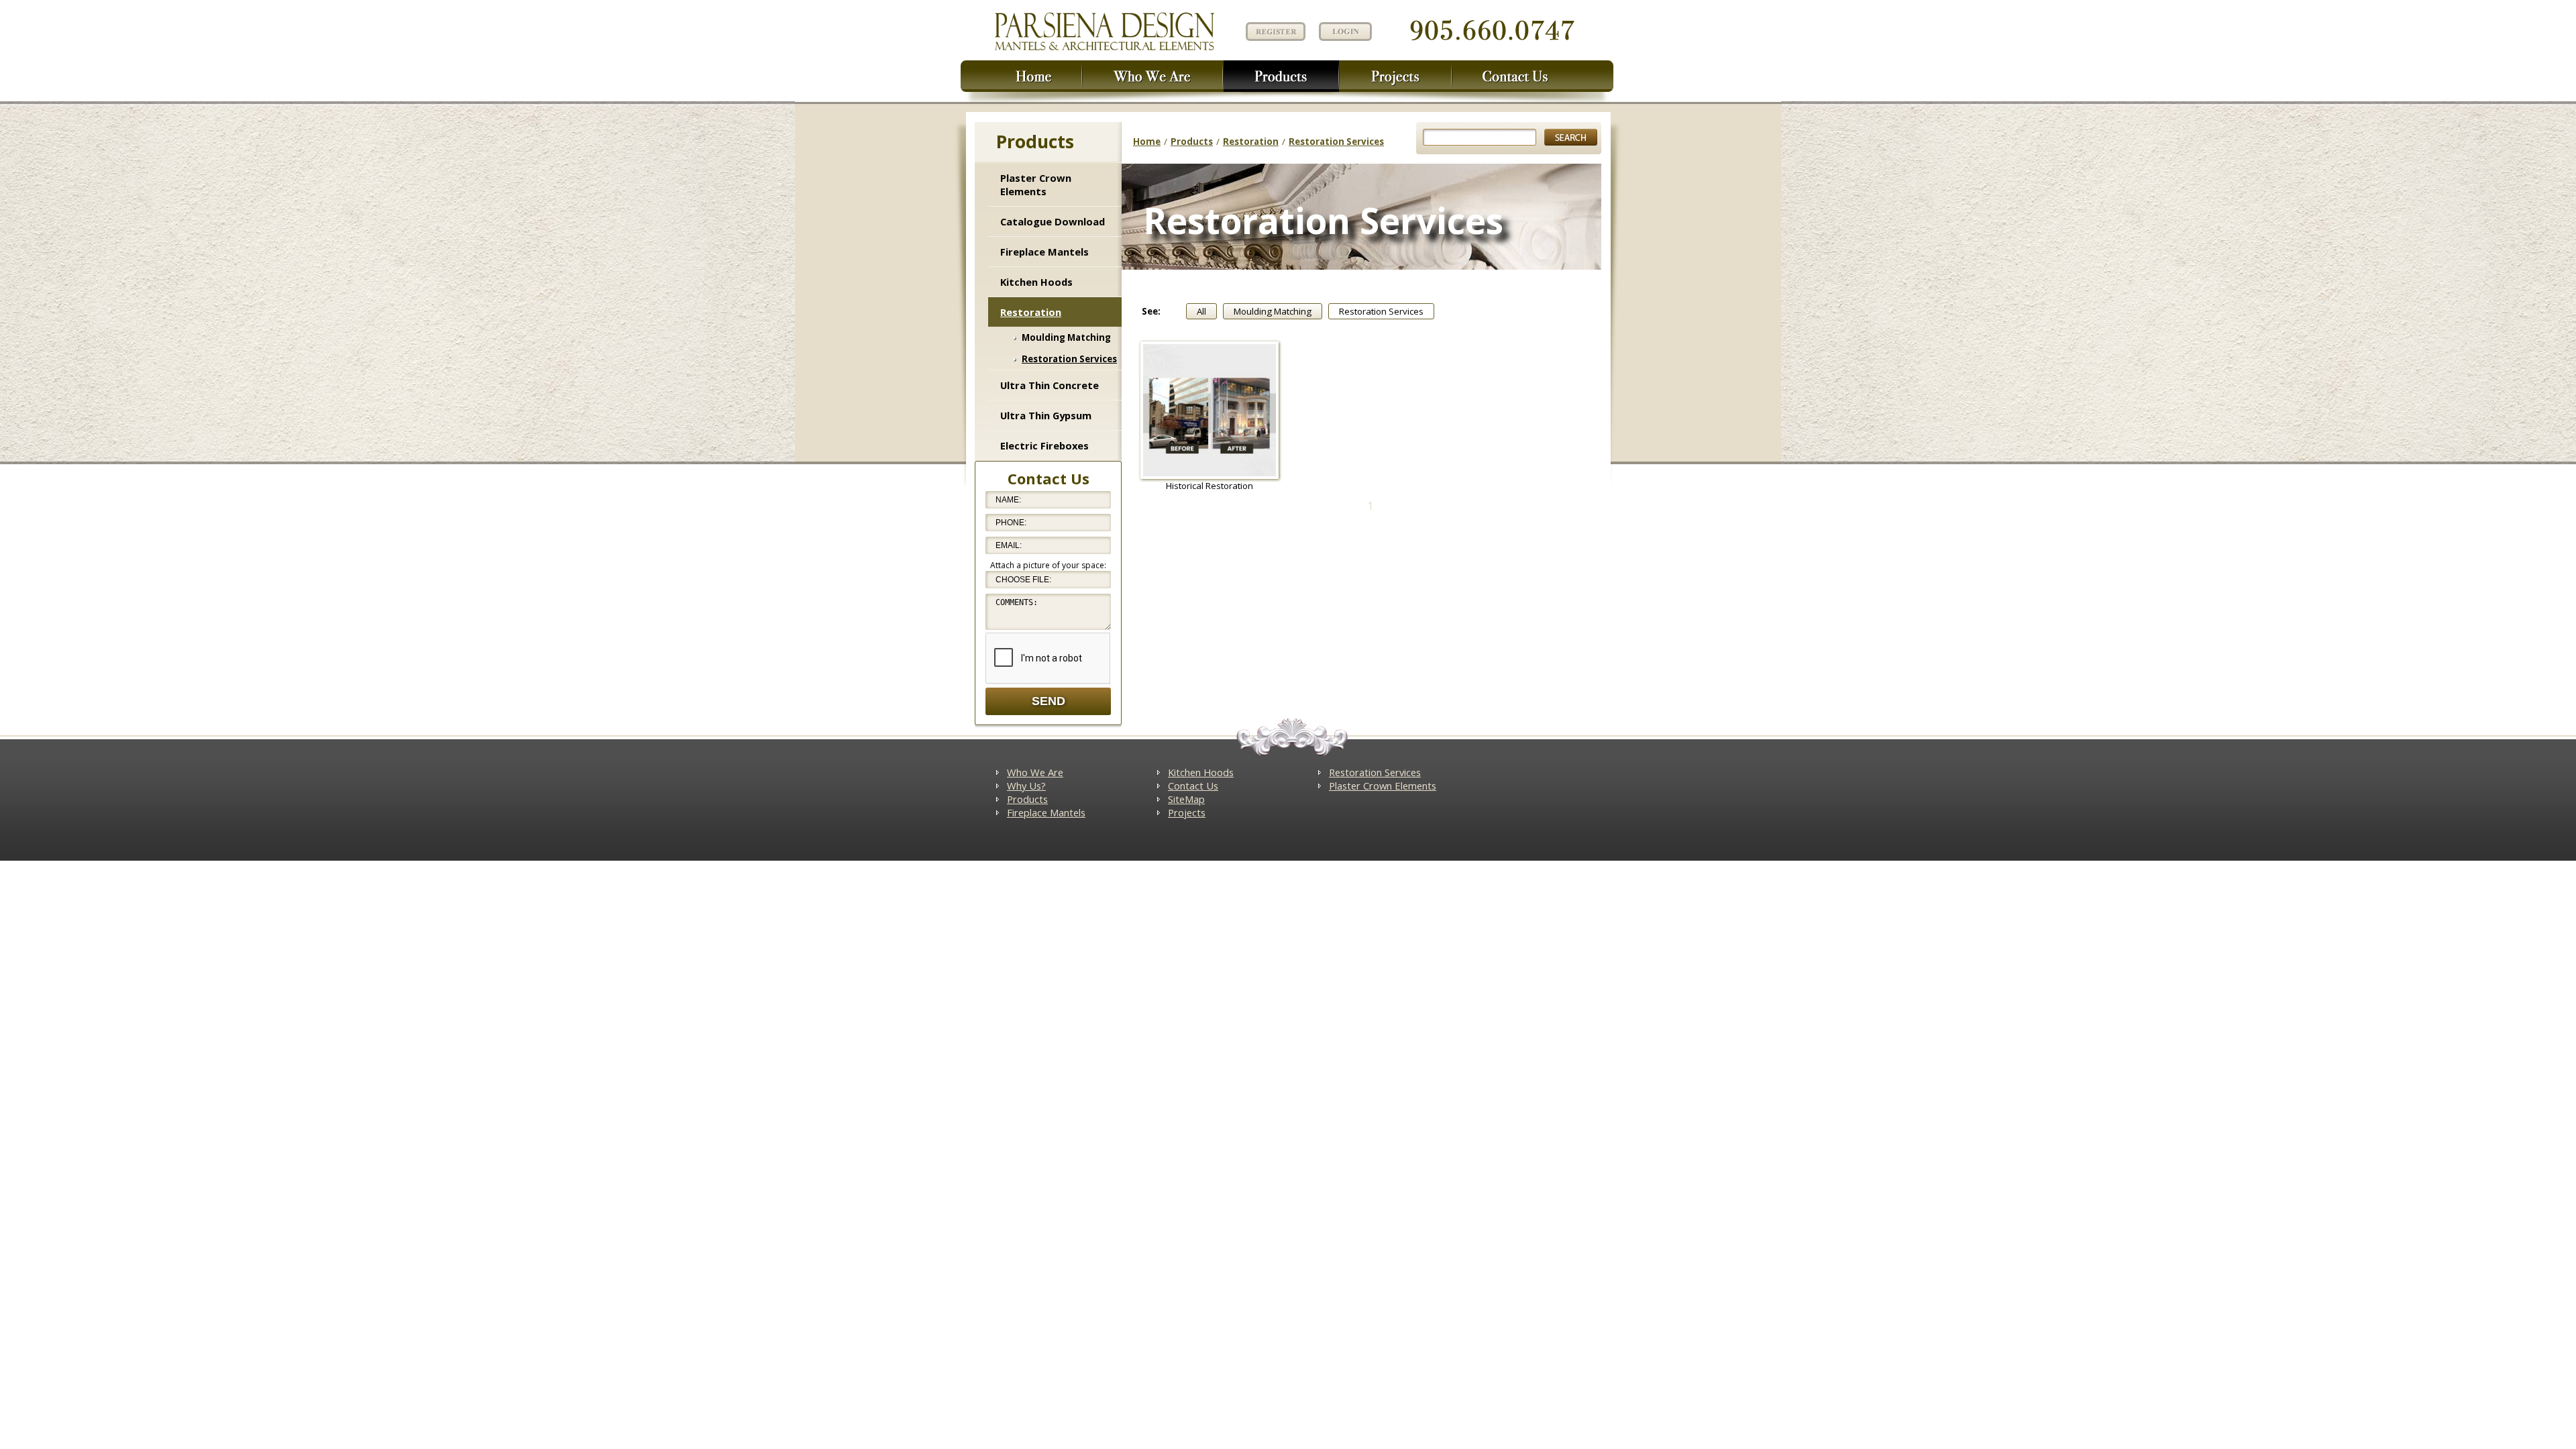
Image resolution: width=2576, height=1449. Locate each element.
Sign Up (1274, 31)
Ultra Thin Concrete (1050, 385)
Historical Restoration (1210, 486)
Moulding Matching (1066, 337)
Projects (1187, 812)
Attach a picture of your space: (1048, 565)
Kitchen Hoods (1036, 282)
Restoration (1031, 312)
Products (1192, 142)
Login (1345, 32)
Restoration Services (1069, 359)
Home (1147, 142)
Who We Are (1035, 772)
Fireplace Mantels (1044, 252)
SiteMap (1186, 799)
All (1201, 311)
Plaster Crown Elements (1036, 184)
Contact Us (1193, 786)
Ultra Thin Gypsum (1046, 415)
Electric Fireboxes (1044, 445)
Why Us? (1026, 786)
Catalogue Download (1053, 221)
